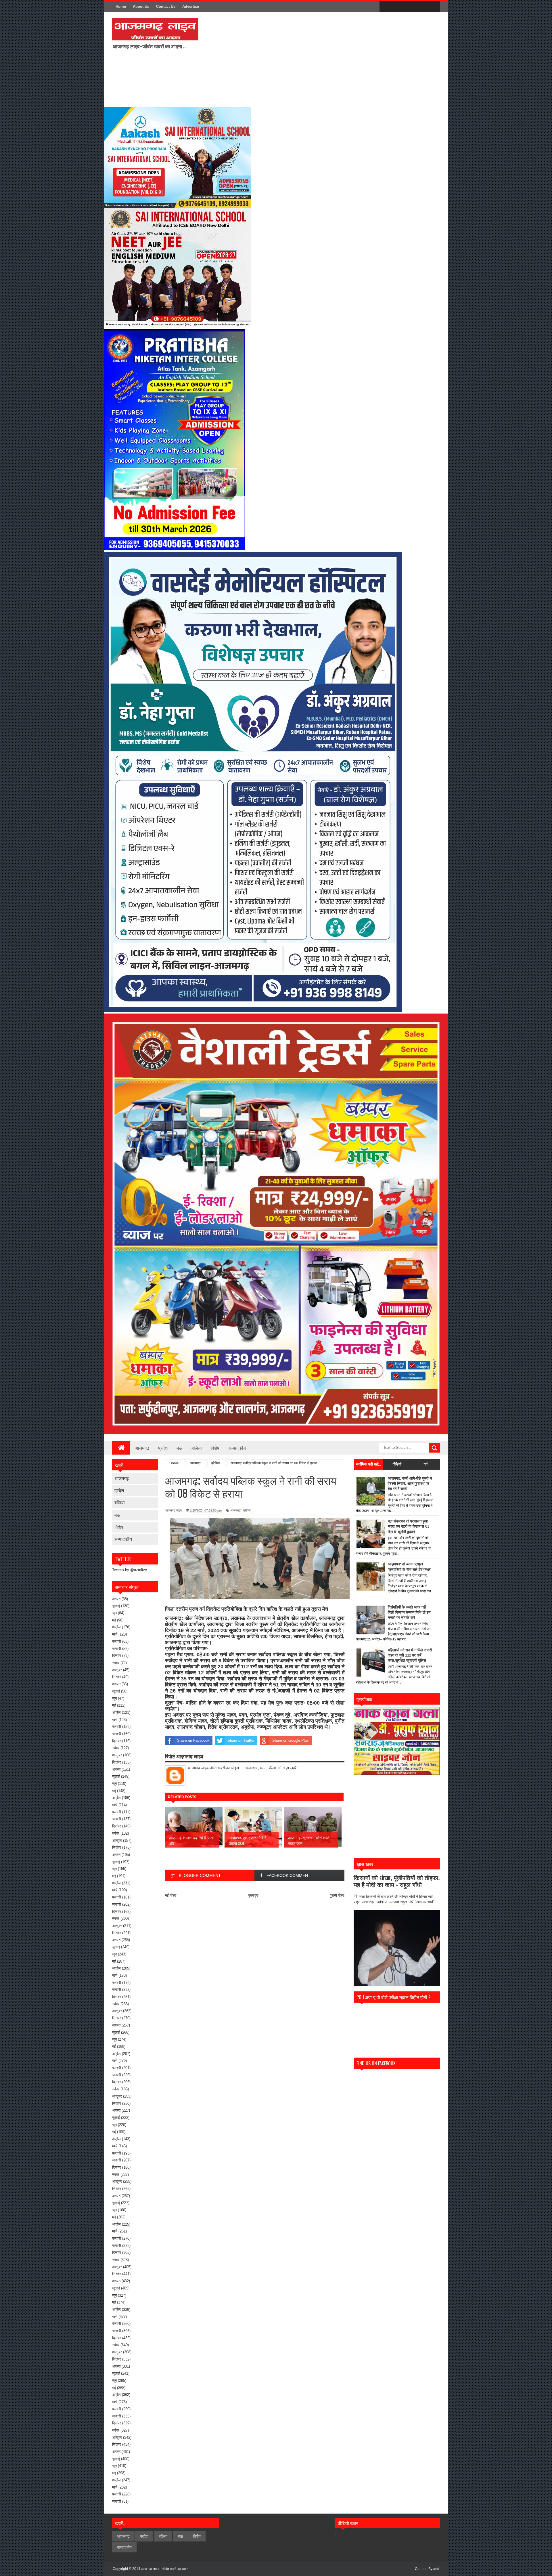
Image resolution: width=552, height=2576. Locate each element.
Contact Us (166, 6)
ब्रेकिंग (247, 1510)
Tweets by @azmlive (130, 1570)
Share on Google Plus (291, 1740)
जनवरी (117, 1649)
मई (114, 1620)
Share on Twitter (241, 1740)
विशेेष (119, 1527)
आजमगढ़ (142, 1448)
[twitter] (397, 7)
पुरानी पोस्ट (337, 1895)
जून (114, 1613)
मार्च (115, 1634)
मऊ (180, 1448)
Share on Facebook (193, 1740)
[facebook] (385, 7)
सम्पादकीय (237, 1448)
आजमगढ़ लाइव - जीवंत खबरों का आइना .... (167, 2569)
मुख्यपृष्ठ (253, 1895)
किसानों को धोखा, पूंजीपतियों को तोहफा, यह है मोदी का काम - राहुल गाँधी (397, 1881)
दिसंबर (117, 1656)
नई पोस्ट (171, 1895)
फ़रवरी (117, 1641)
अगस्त (116, 1599)
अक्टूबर (117, 1670)
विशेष (215, 1448)
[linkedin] (421, 7)
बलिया (197, 1448)
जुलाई (116, 1606)
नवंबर (116, 1663)
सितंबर (117, 1677)
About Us (141, 6)
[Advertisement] (279, 59)
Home (121, 6)
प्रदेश (163, 1448)
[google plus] (434, 7)
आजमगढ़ (122, 1478)
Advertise (191, 6)
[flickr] (409, 7)
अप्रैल (116, 1627)
